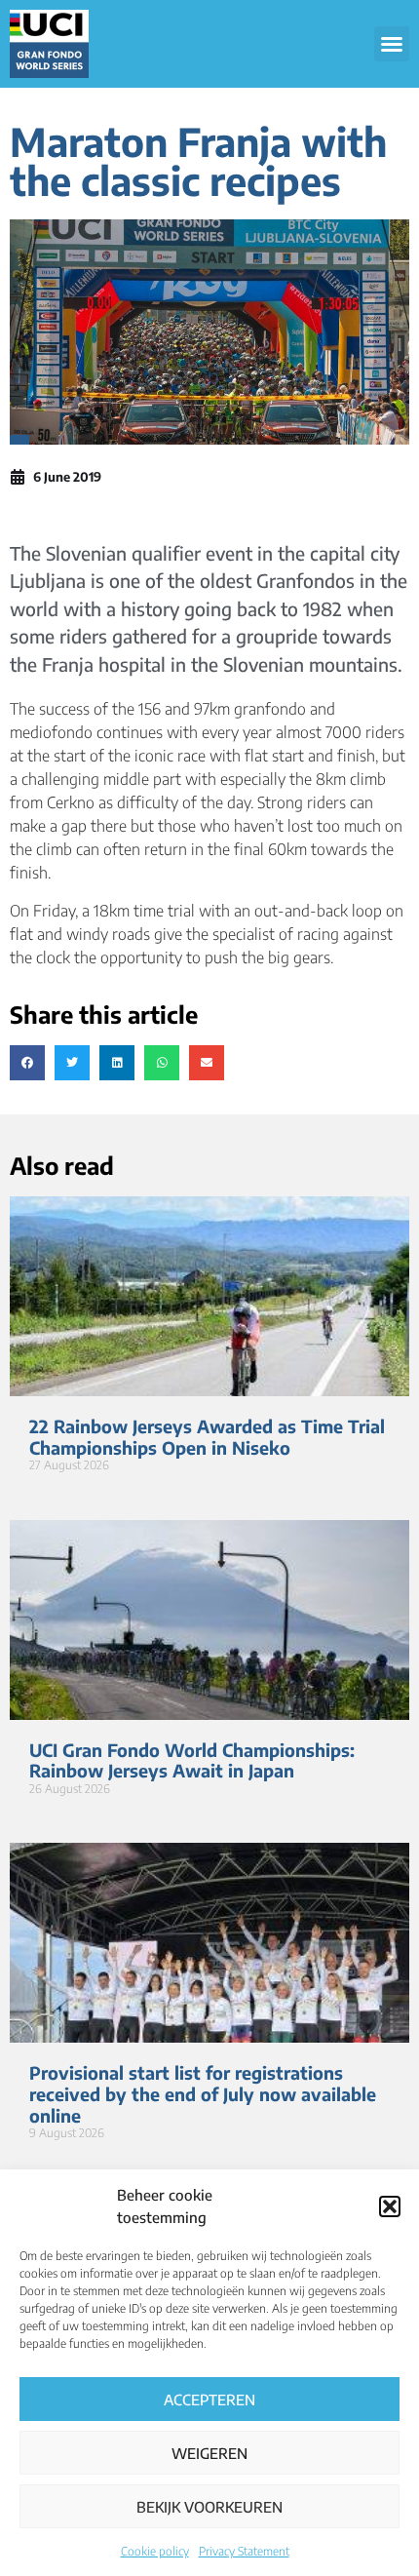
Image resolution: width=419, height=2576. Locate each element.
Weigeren (209, 2453)
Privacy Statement (244, 2551)
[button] (390, 2206)
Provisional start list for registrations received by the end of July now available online (203, 2093)
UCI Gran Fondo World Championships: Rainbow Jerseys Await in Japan (192, 1760)
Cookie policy (155, 2551)
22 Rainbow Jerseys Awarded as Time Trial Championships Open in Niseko (207, 1437)
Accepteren (209, 2400)
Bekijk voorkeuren (209, 2507)
